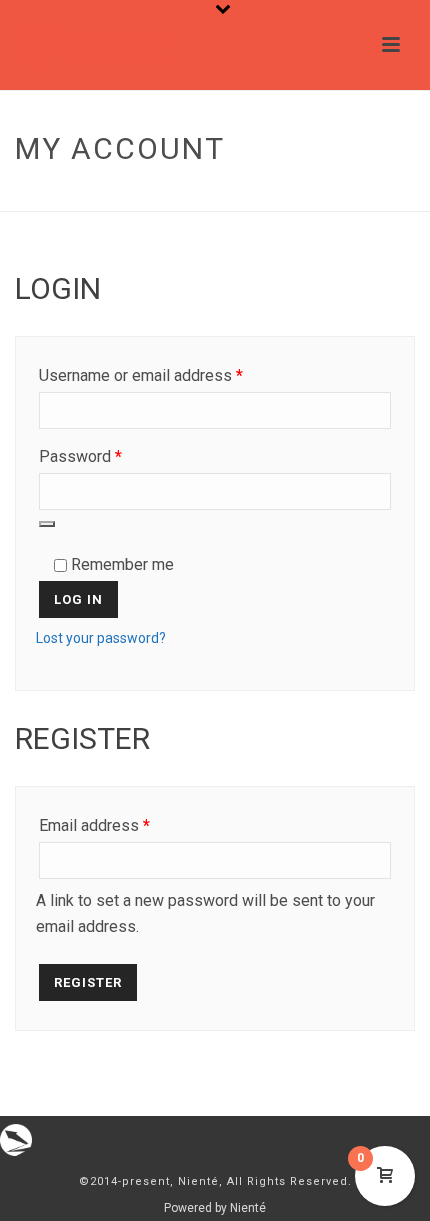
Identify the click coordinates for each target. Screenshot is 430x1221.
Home (171, 197)
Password (111, 456)
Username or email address (172, 375)
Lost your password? (101, 638)
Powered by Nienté (215, 1208)
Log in (78, 599)
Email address (125, 825)
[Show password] (47, 524)
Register (88, 982)
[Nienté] (16, 1139)
